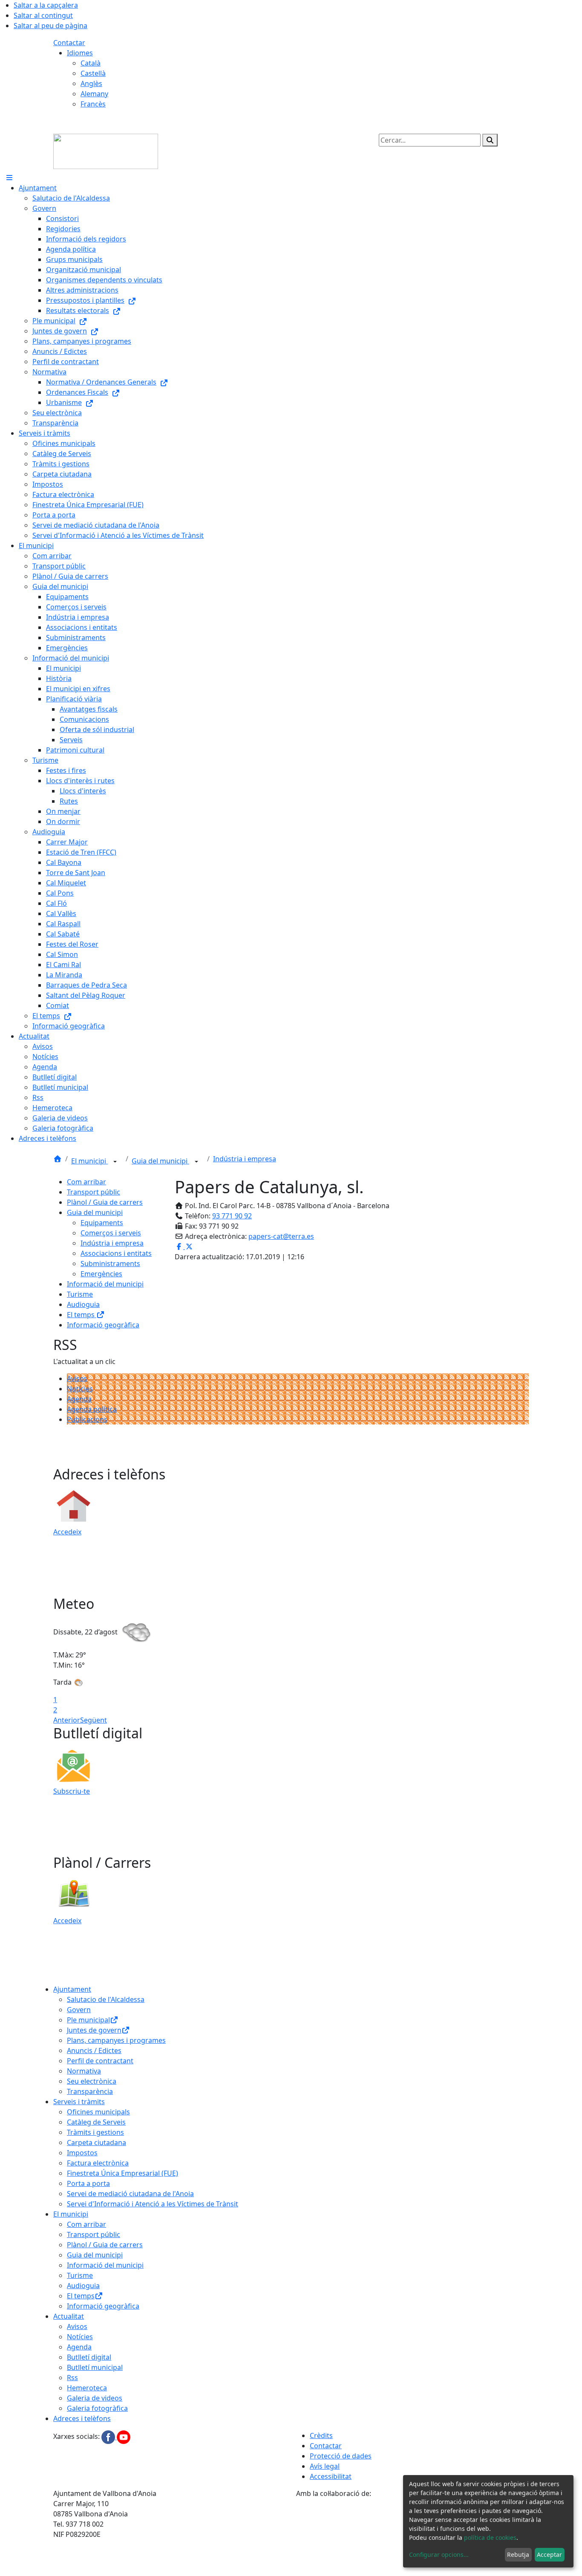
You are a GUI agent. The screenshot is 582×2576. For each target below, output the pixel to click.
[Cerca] (490, 140)
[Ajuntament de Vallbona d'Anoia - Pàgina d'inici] (106, 151)
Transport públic (94, 1192)
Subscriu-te (72, 1791)
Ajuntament (72, 1989)
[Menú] (9, 178)
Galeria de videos (95, 2398)
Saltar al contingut (43, 15)
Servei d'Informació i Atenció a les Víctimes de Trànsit (153, 2204)
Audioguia (83, 1304)
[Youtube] (124, 2437)
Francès (93, 104)
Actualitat (69, 2316)
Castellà (93, 73)
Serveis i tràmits (79, 2102)
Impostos (82, 2153)
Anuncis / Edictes (94, 2050)
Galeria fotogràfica (97, 2408)
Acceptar (549, 2554)
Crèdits (321, 2435)
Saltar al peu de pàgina (50, 26)
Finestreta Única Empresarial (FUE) (122, 2173)
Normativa (84, 2071)
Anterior (67, 1720)
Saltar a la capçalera (46, 5)
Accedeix (67, 1532)
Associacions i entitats (116, 1253)
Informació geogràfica (103, 1325)
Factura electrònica (98, 2163)
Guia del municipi (160, 1161)
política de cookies (490, 2537)
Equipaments (102, 1223)
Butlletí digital (89, 2357)
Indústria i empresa (245, 1159)
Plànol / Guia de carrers (105, 1202)
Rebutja (518, 2554)
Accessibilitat (331, 2476)
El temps (82, 1315)
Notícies (80, 1389)
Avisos (77, 1378)
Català (91, 63)
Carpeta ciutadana (97, 2142)
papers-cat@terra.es (281, 1236)
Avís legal (325, 2466)
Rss (72, 2378)
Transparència (90, 2091)
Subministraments (110, 1264)
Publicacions (87, 1419)
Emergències (101, 1274)
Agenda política (92, 1409)
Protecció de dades (341, 2456)
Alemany (94, 94)
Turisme (80, 1294)
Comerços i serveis (111, 1233)
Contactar (69, 43)
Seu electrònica (92, 2081)
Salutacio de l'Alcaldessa (106, 1999)
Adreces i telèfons (82, 2418)
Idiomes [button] (80, 53)
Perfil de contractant (100, 2061)
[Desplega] (115, 1162)
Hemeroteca (87, 2388)
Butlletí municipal (95, 2367)
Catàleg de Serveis (96, 2122)
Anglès (91, 83)
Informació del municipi (105, 1284)
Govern (79, 2010)
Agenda (79, 1399)
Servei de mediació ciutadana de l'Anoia (130, 2194)
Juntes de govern (94, 2030)
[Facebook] (109, 2437)
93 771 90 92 (232, 1216)
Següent (94, 1720)
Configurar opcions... (439, 2554)
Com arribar (86, 1182)
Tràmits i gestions (95, 2132)
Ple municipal (88, 2020)
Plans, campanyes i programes (116, 2040)
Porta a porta (88, 2183)
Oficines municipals (98, 2112)
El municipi (89, 1161)
